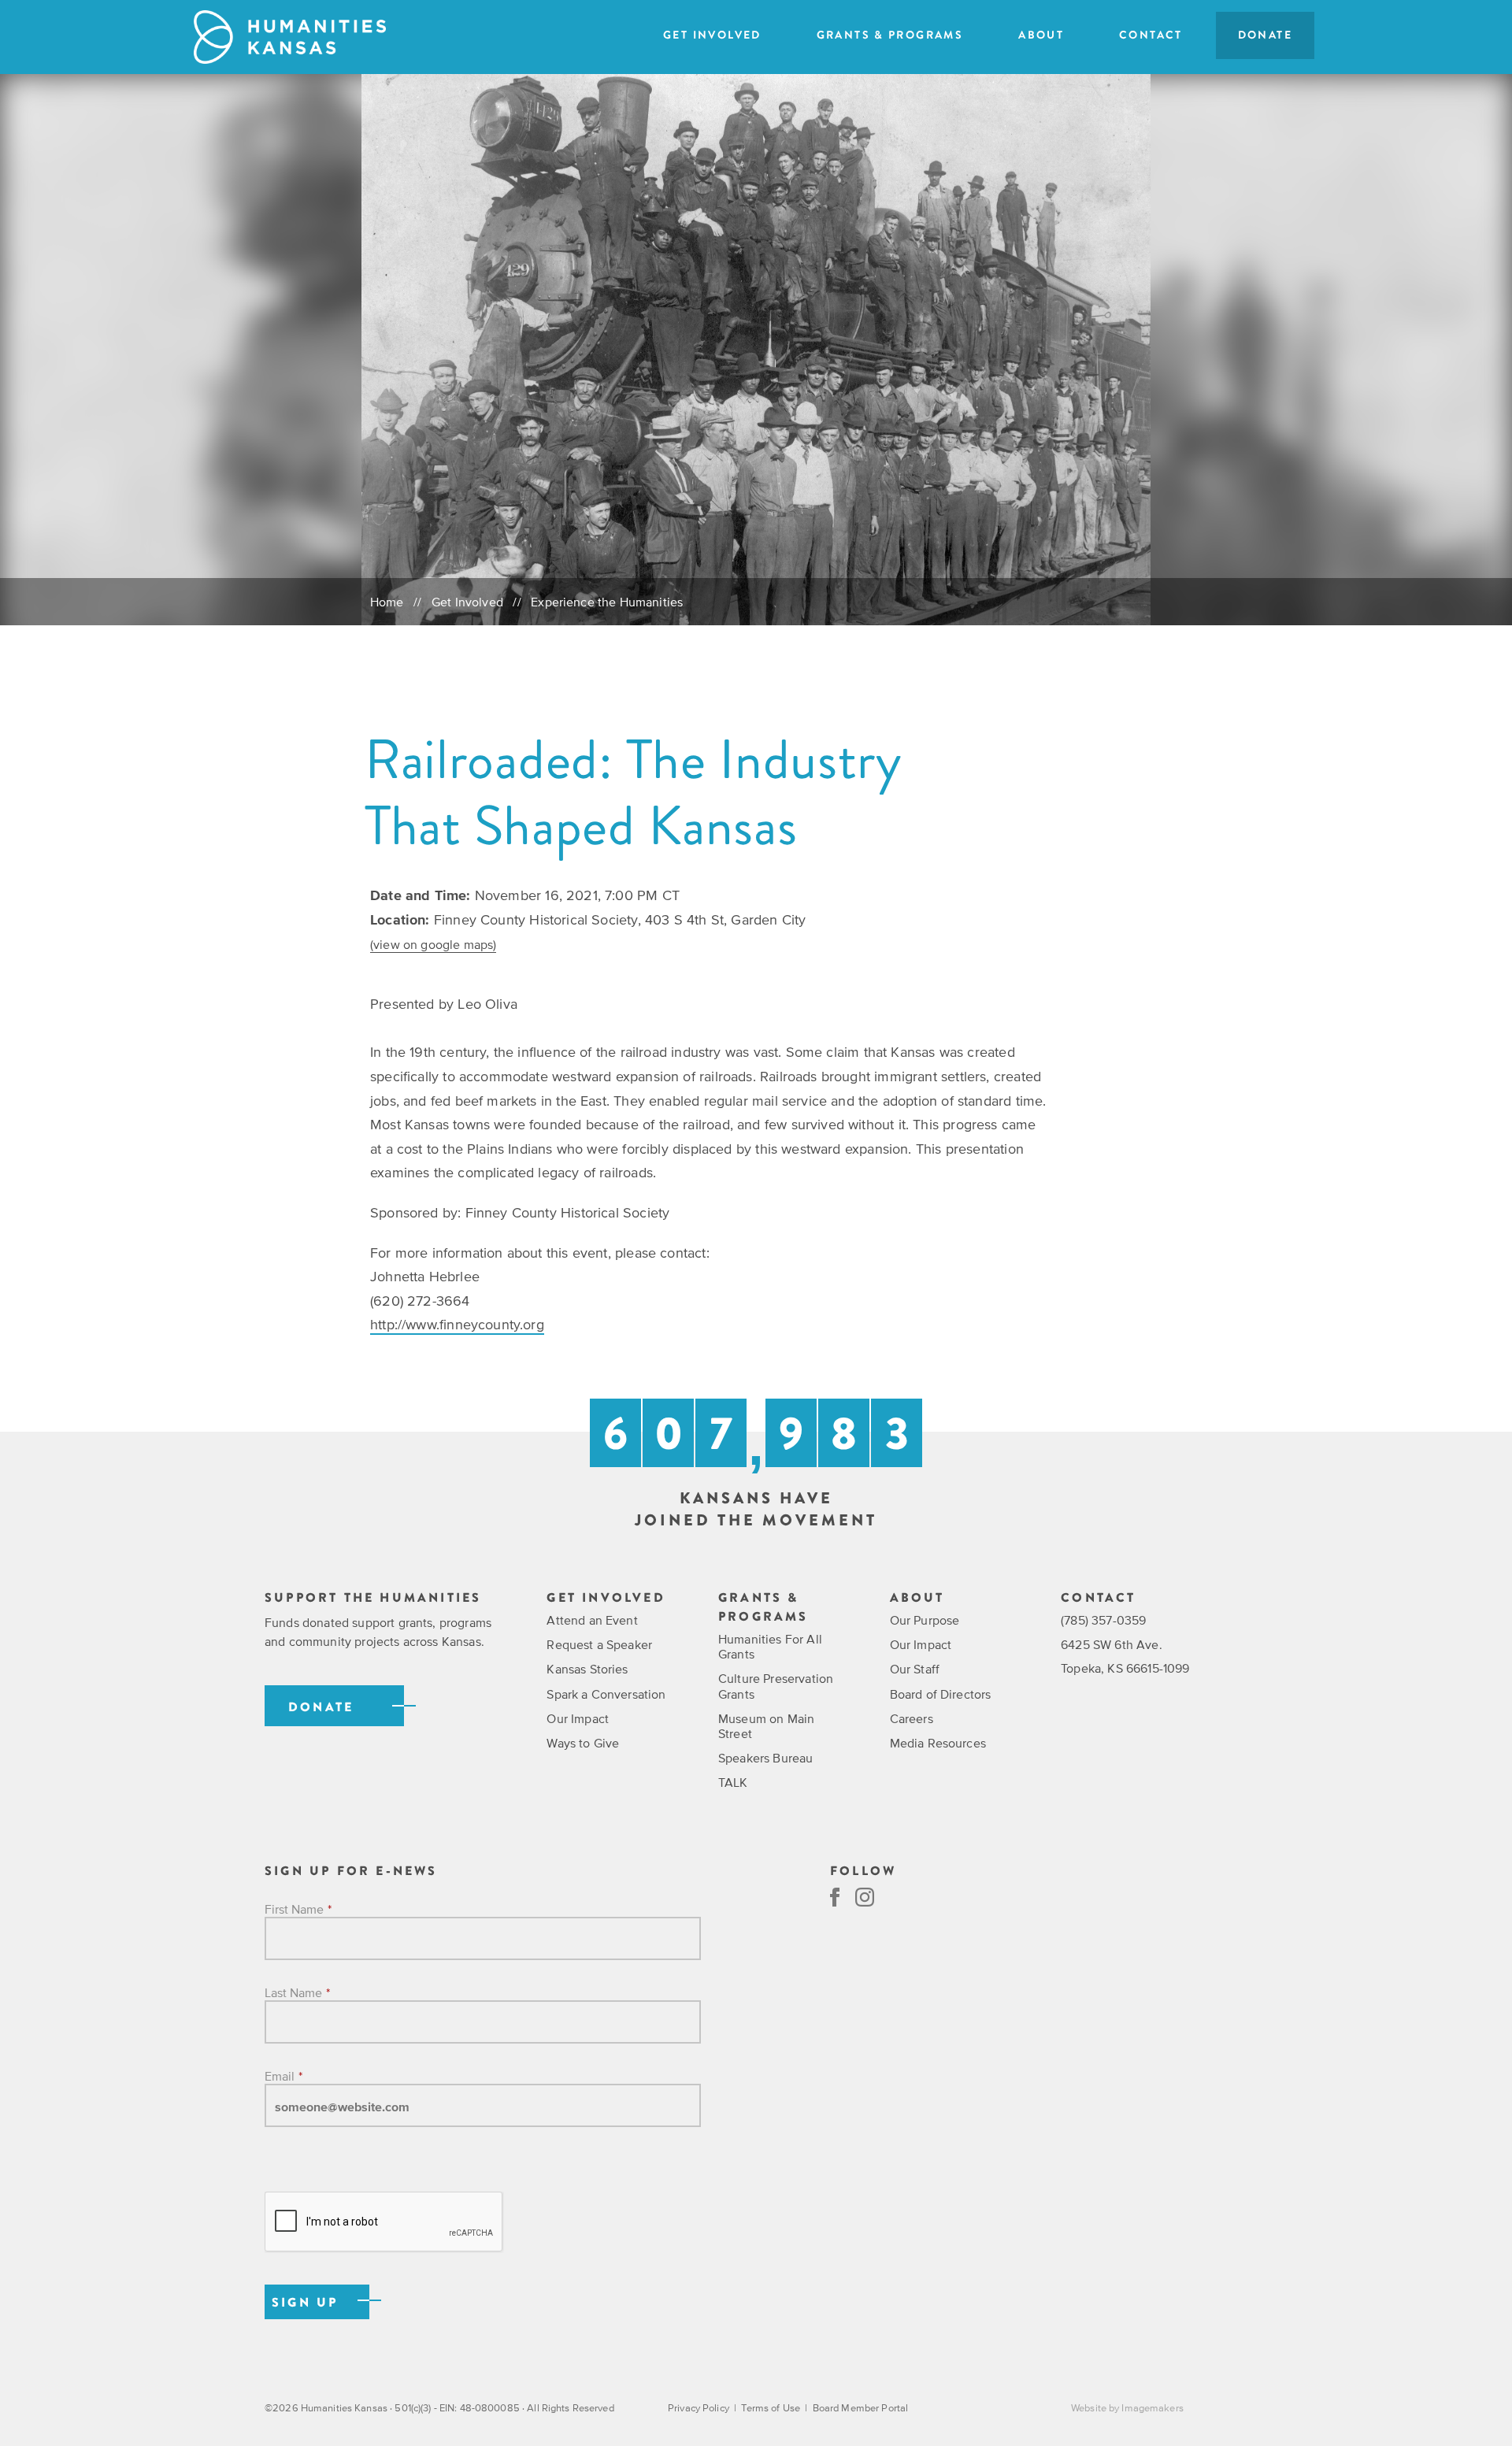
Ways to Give (583, 1743)
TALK (733, 1782)
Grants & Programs (890, 35)
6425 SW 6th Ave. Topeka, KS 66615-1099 (1125, 1656)
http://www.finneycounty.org (457, 1324)
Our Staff (915, 1669)
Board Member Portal (860, 2408)
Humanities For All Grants (770, 1646)
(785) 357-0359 (1103, 1620)
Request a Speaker (599, 1644)
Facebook (835, 1897)
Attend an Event (592, 1620)
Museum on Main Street (766, 1726)
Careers (912, 1718)
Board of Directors (941, 1694)
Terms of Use (771, 2408)
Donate (1265, 35)
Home (387, 602)
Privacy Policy (699, 2408)
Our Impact (578, 1718)
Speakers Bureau (765, 1758)
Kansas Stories (587, 1669)
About (1041, 35)
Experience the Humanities (607, 602)
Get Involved (712, 35)
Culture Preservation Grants (776, 1686)
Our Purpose (925, 1620)
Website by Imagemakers (1127, 2408)
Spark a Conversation (606, 1694)
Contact (1151, 35)
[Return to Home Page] (290, 37)
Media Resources (938, 1743)
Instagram (865, 1897)
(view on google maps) (433, 944)
